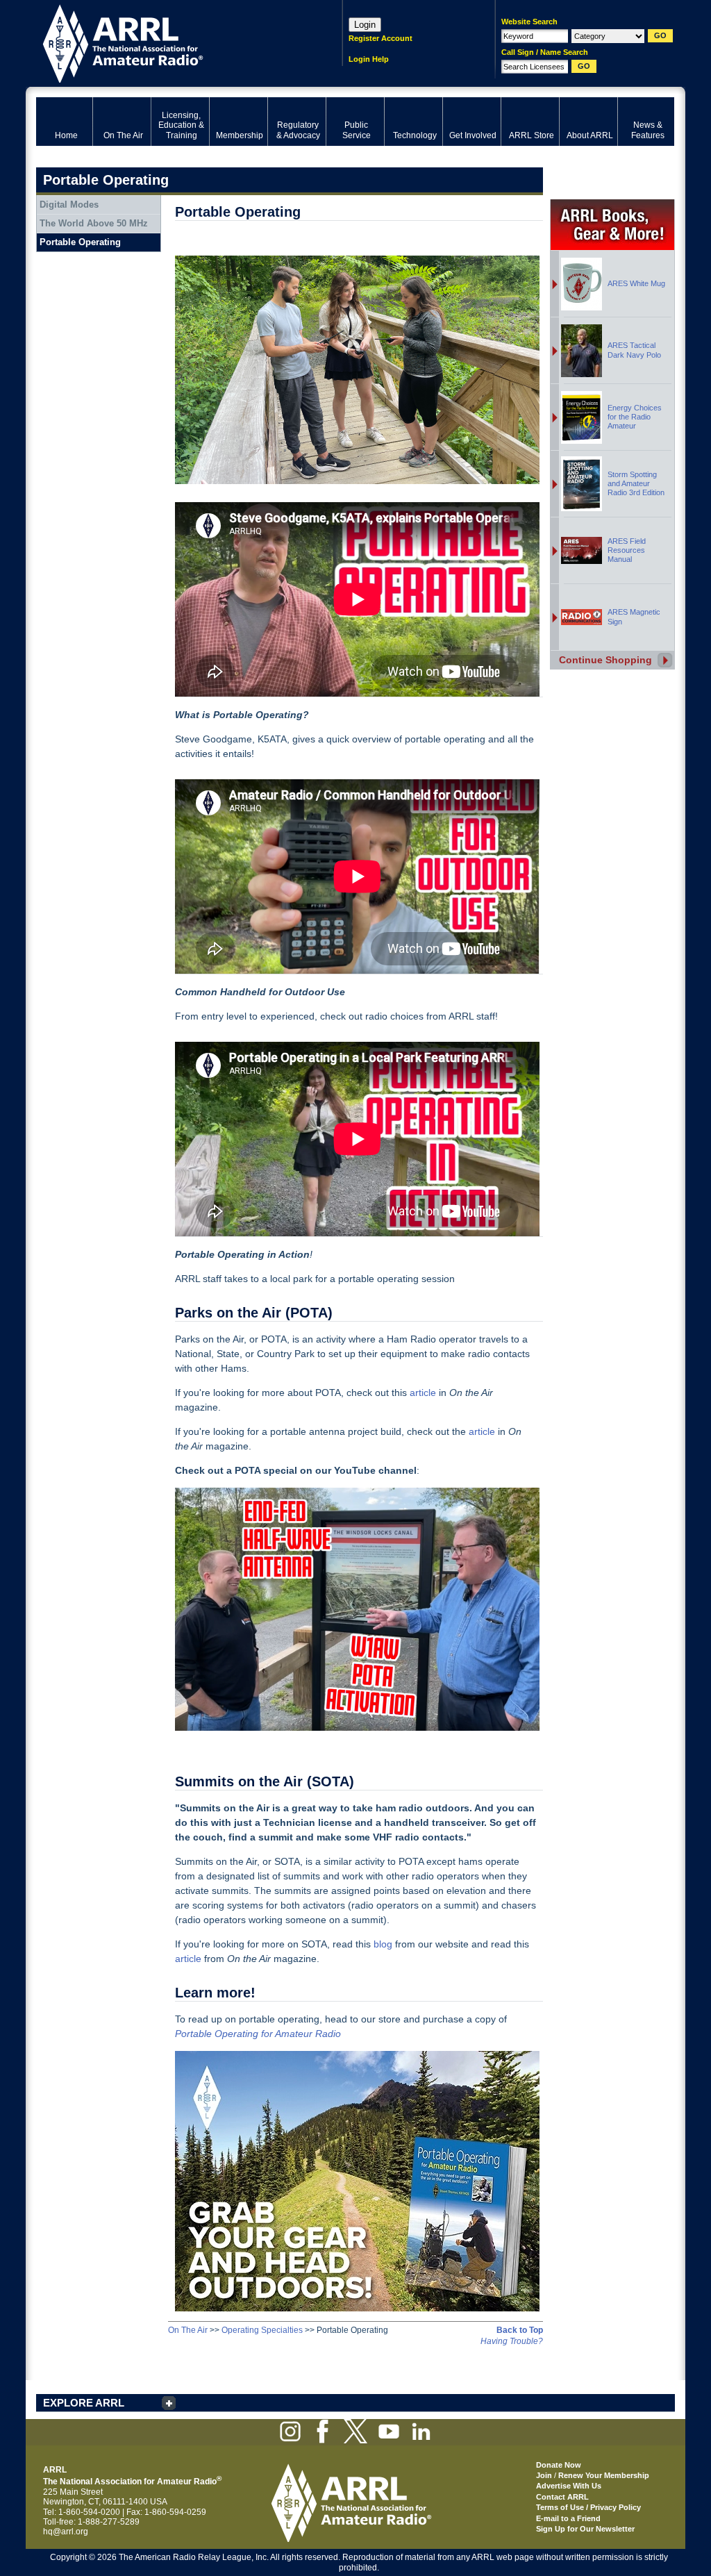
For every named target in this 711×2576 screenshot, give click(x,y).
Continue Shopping (605, 660)
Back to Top (520, 2330)
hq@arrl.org (66, 2532)
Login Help (369, 59)
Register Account (380, 38)
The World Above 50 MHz (94, 223)
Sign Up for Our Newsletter (585, 2529)
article (423, 1393)
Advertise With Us (569, 2486)
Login (365, 25)
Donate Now (559, 2465)
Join (544, 2475)
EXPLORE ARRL (84, 2403)
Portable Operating (80, 242)
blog (383, 1944)
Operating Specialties (262, 2330)
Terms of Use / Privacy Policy (588, 2507)
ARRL (171, 42)
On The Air (188, 2330)
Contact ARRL (562, 2497)
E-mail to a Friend (568, 2518)
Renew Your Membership (604, 2475)
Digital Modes (69, 205)
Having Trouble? (512, 2341)
